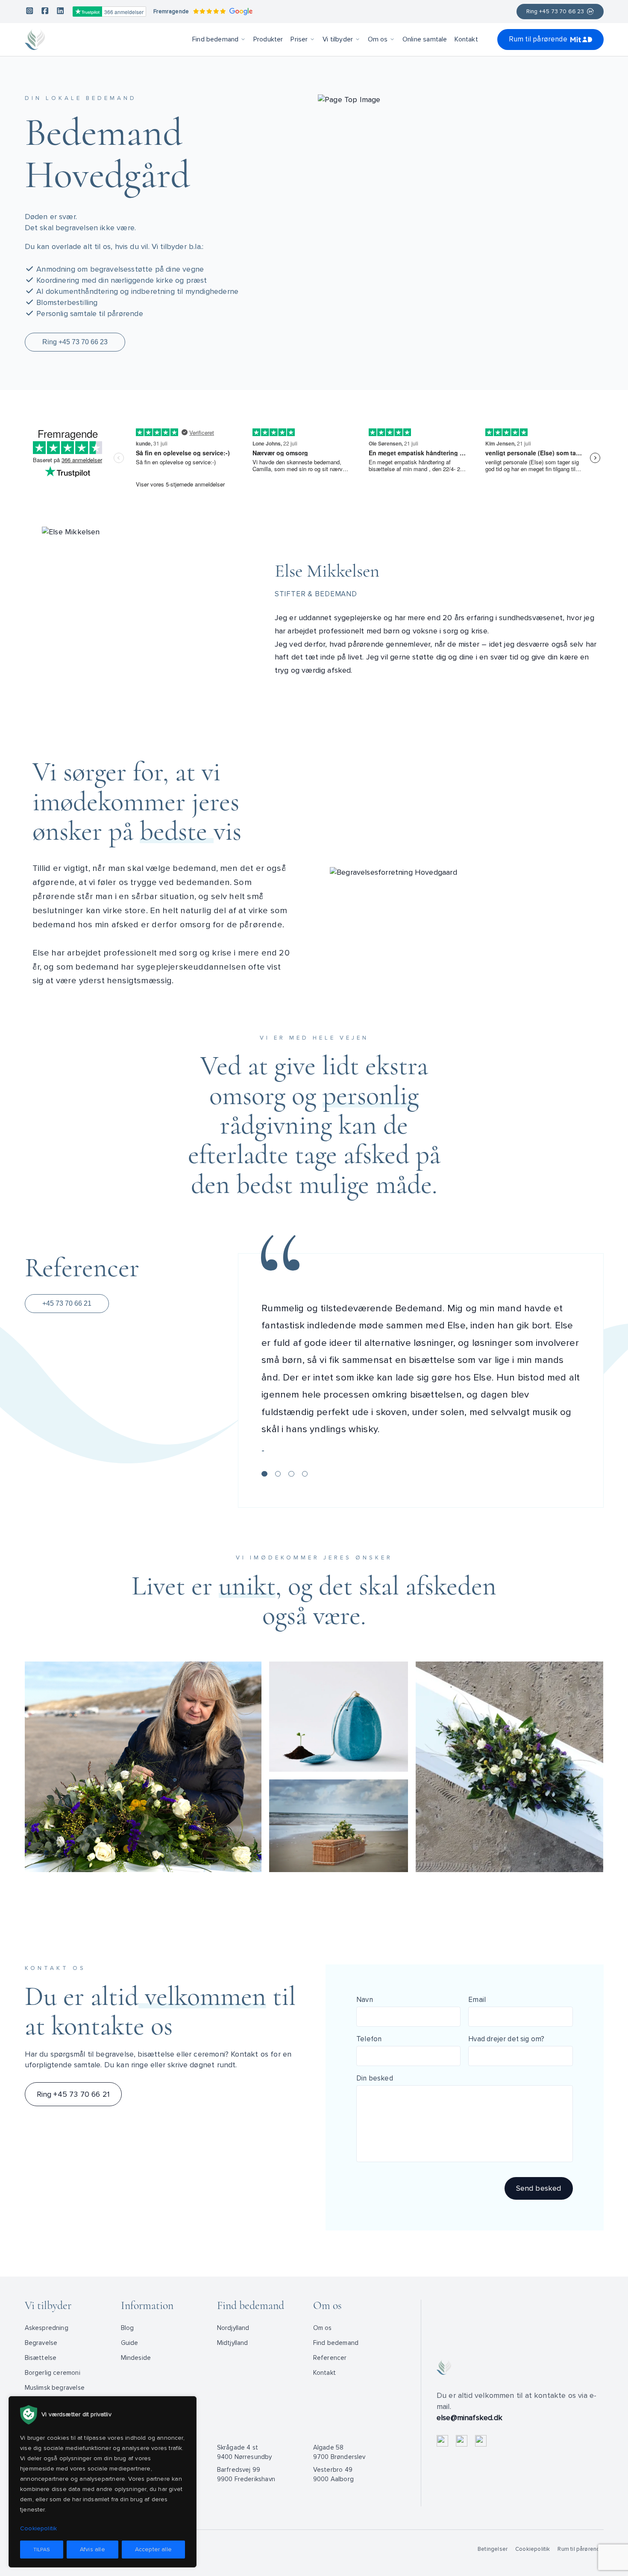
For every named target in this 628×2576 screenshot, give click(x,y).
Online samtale (425, 39)
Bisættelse (41, 2358)
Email (477, 2000)
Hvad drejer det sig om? (506, 2039)
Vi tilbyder (338, 39)
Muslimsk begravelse (55, 2388)
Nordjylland (233, 2328)
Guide (130, 2343)
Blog (128, 2328)
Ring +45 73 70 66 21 (73, 2094)
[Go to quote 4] (305, 1474)
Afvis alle (92, 2549)
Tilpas (42, 2550)
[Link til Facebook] (45, 12)
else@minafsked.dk (470, 2418)
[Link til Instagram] (30, 12)
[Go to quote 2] (278, 1474)
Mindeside (136, 2358)
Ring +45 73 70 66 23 (555, 12)
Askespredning (47, 2328)
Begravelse (41, 2343)
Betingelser (493, 2549)
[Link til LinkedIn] (60, 12)
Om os (378, 39)
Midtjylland (233, 2343)
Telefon (369, 2039)
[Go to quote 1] (264, 1474)
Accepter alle (153, 2549)
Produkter (268, 39)
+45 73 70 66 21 (67, 1303)
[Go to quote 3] (291, 1474)
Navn (365, 2000)
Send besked (539, 2188)
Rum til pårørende (538, 39)
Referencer (330, 2358)
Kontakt (466, 39)
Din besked (375, 2078)
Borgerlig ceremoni (53, 2373)
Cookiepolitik (533, 2549)
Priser (299, 39)
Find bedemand (215, 39)
